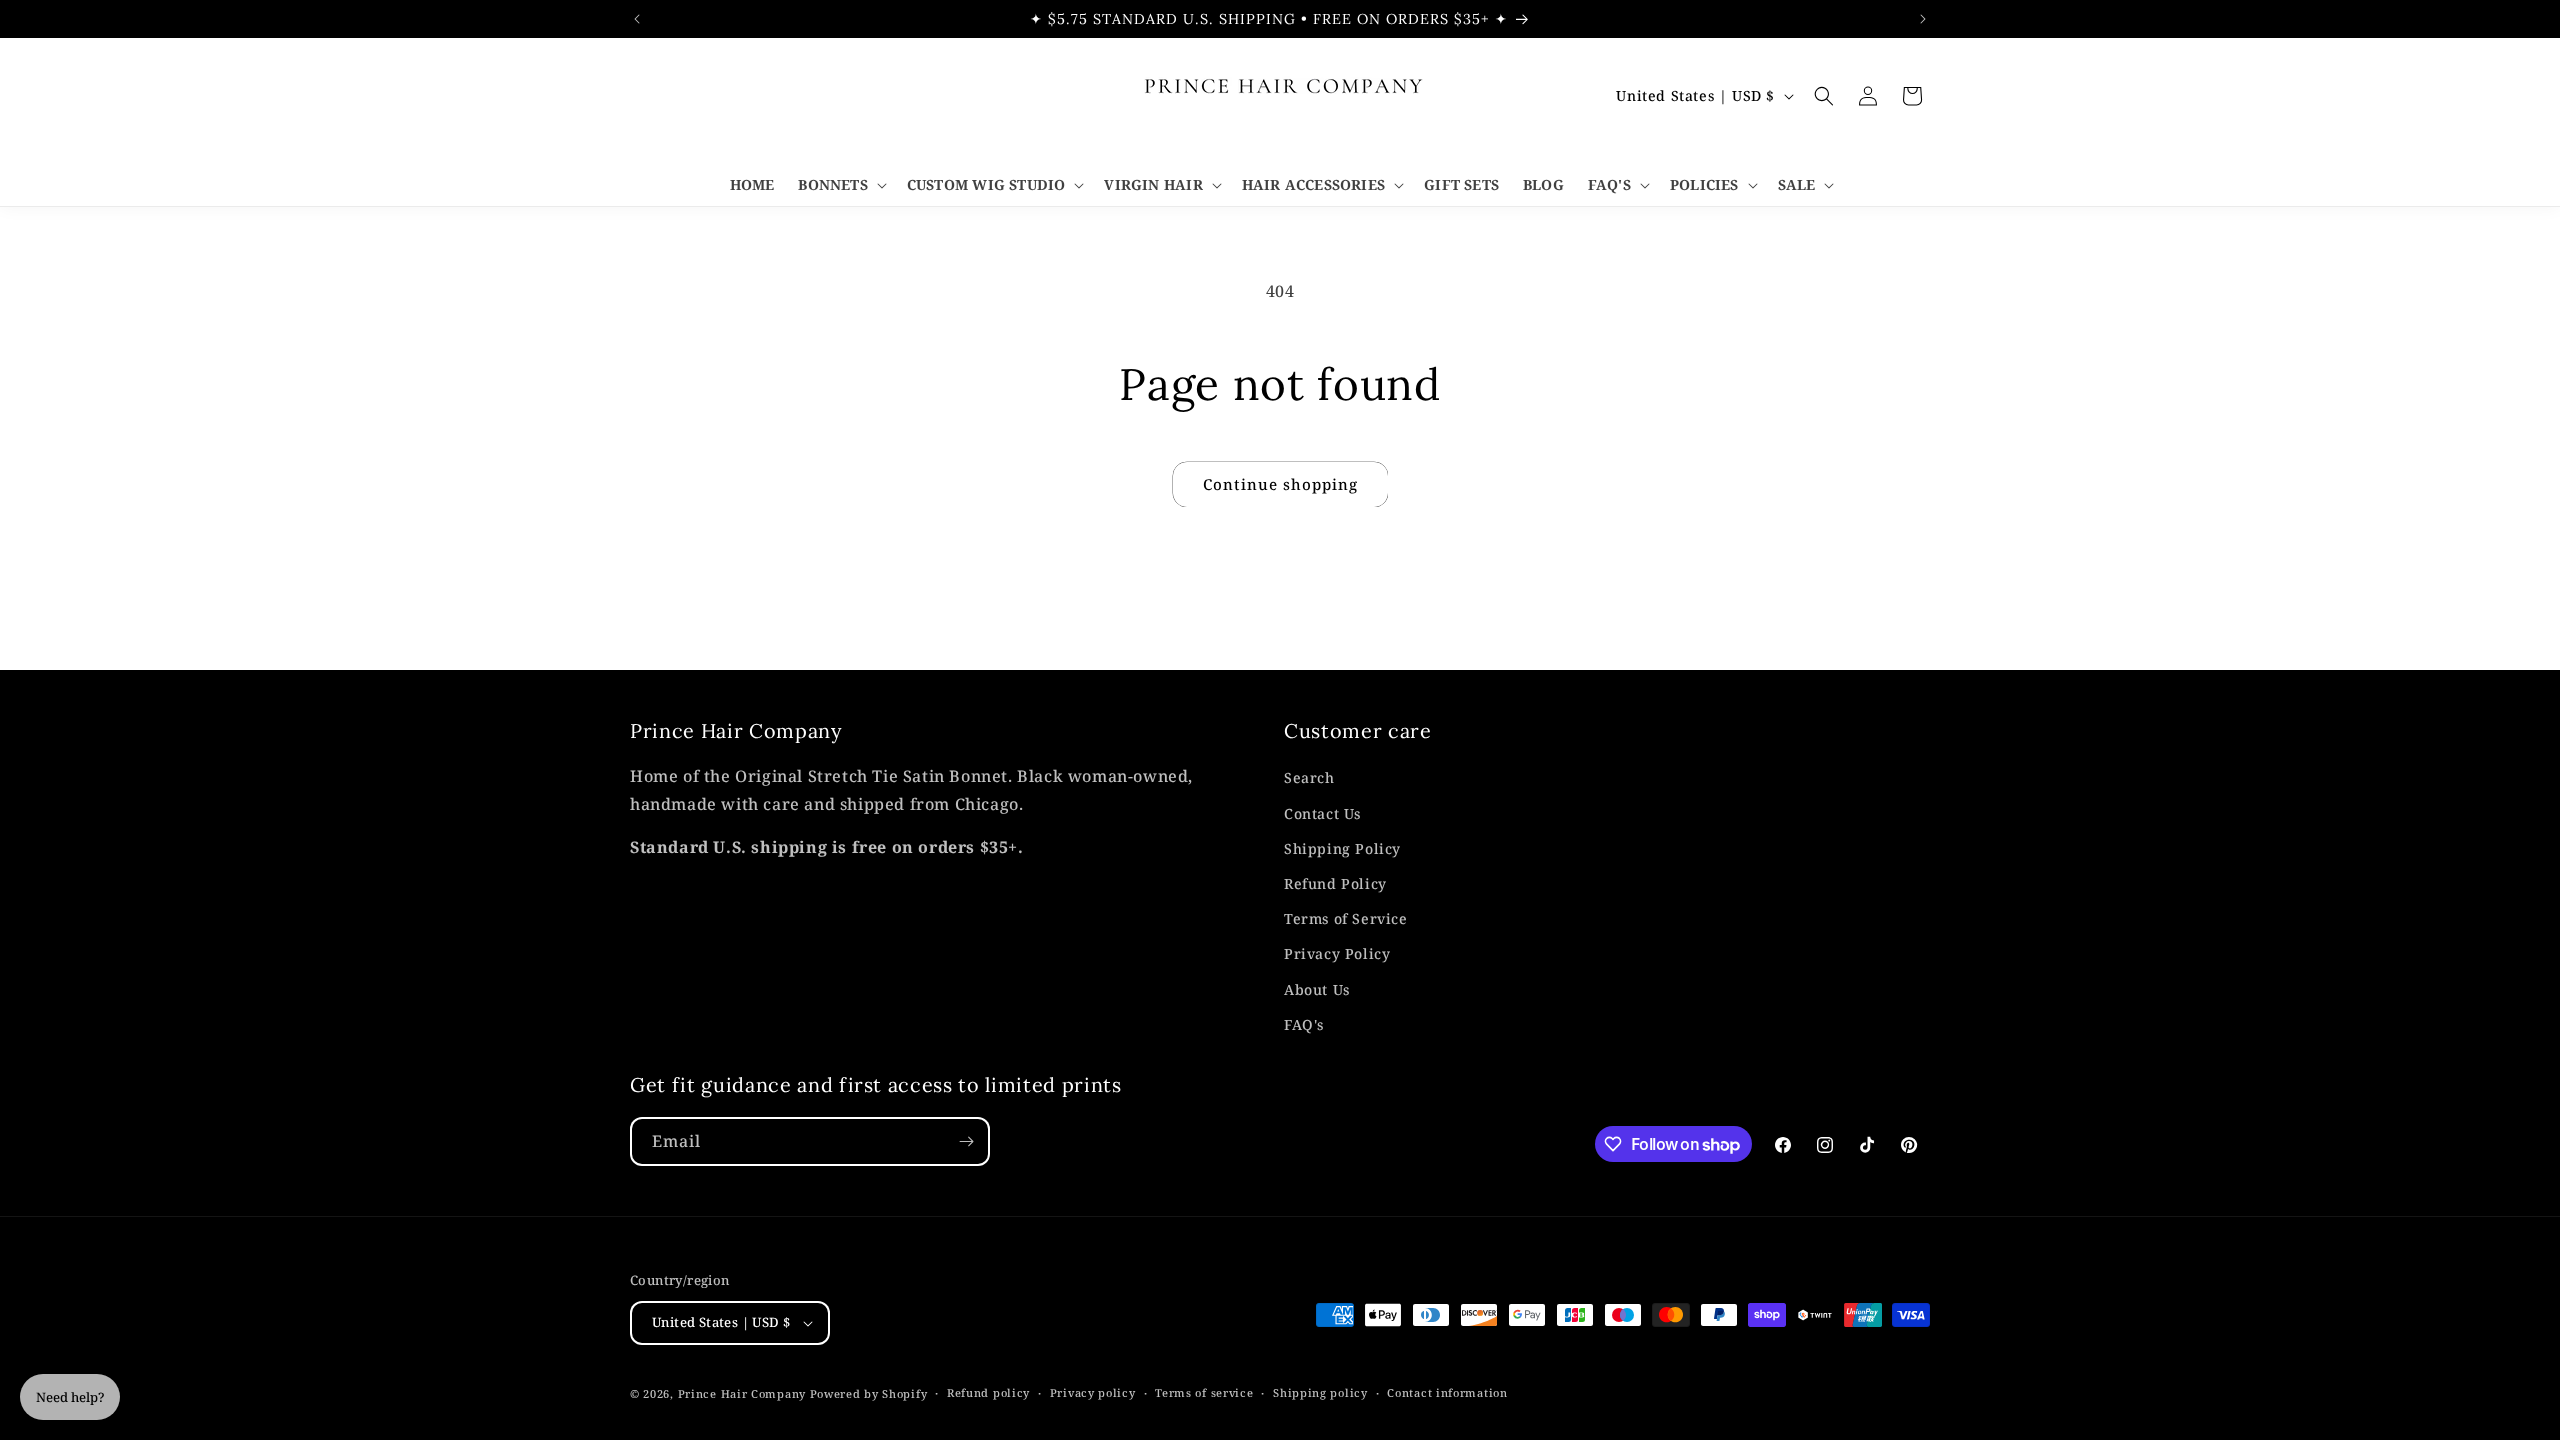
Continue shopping (1280, 484)
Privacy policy (1093, 1392)
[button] (840, 185)
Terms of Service (1346, 918)
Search (1309, 777)
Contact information (1447, 1392)
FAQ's (1304, 1024)
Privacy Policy (1337, 953)
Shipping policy (1320, 1392)
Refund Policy (1335, 883)
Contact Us (1322, 813)
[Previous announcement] (637, 19)
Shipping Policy (1342, 848)
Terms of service (1204, 1392)
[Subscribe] (966, 1141)
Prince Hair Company (742, 1393)
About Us (1317, 989)
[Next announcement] (1923, 19)
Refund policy (988, 1392)
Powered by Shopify (869, 1393)
